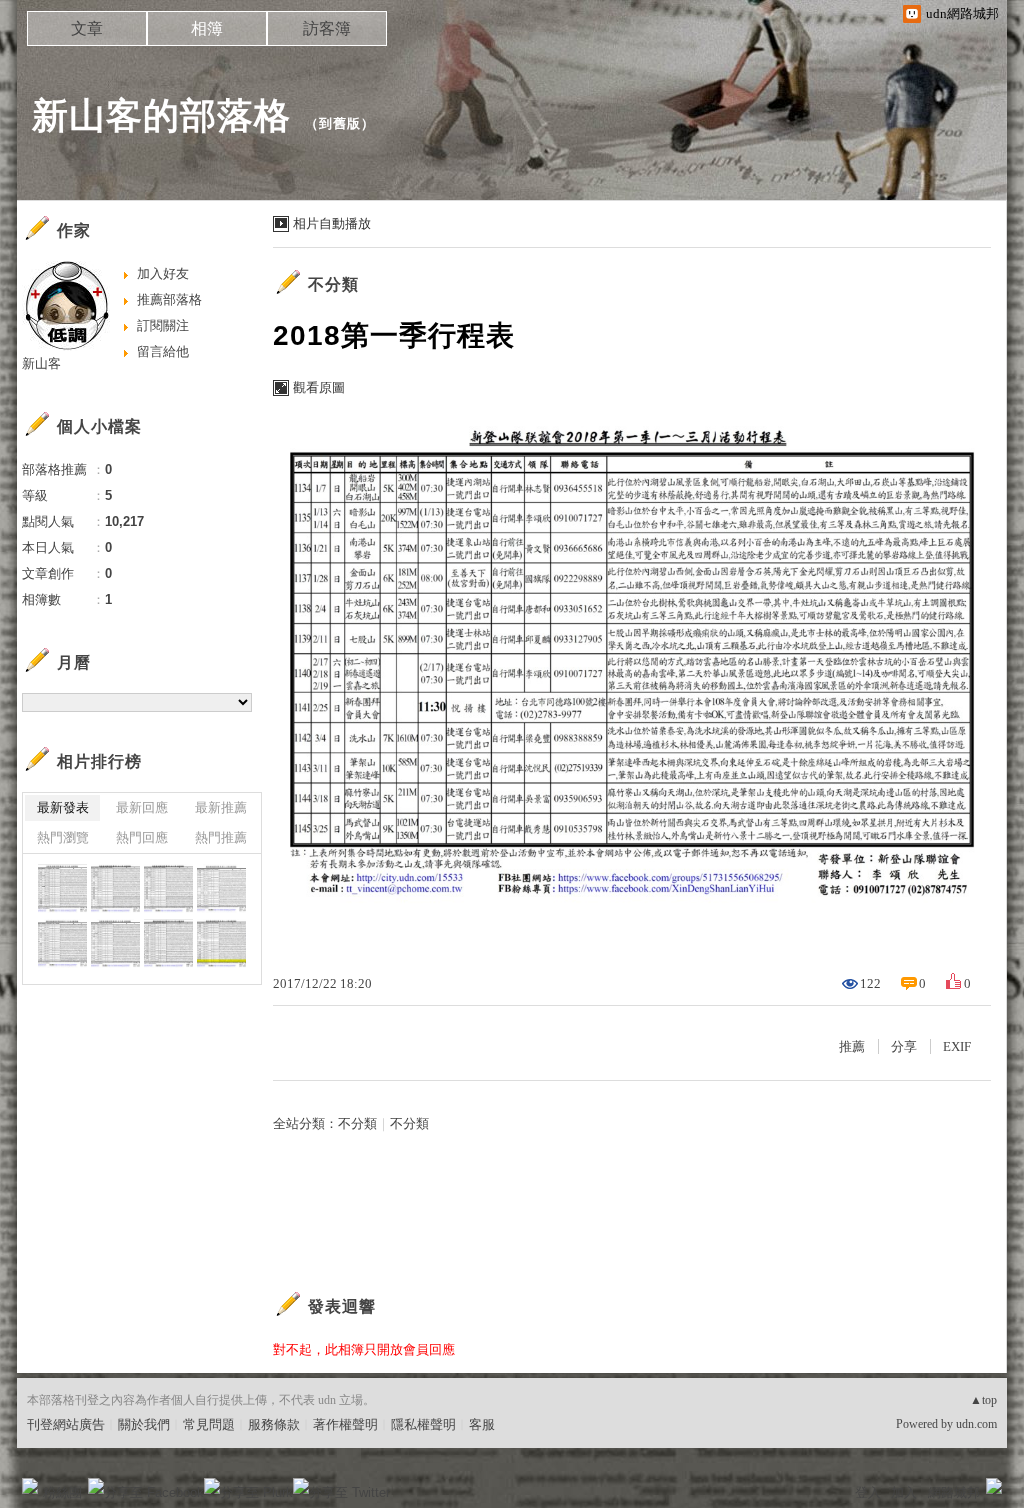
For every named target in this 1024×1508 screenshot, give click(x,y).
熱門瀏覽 (63, 837)
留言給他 (163, 351)
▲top (983, 1400)
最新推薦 (221, 807)
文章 (87, 28)
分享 (904, 1046)
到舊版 (340, 123)
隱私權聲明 (423, 1424)
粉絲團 (62, 1492)
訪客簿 (327, 28)
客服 (482, 1424)
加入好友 (163, 273)
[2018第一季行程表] (221, 888)
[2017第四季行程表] (62, 943)
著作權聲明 (345, 1424)
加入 (904, 1492)
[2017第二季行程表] (168, 943)
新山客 (41, 363)
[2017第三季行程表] (115, 943)
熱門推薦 (221, 837)
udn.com (976, 1424)
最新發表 (63, 807)
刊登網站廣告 (66, 1424)
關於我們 (144, 1424)
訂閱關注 (163, 325)
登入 (868, 1492)
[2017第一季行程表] (221, 943)
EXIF (957, 1046)
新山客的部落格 (161, 115)
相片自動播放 (332, 223)
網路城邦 (954, 1492)
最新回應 (142, 807)
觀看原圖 (319, 387)
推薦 (852, 1046)
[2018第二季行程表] (115, 888)
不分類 (333, 284)
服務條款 (274, 1424)
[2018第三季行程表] (62, 888)
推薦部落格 (169, 299)
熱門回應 (142, 837)
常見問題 (209, 1424)
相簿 (207, 28)
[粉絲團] (30, 1486)
